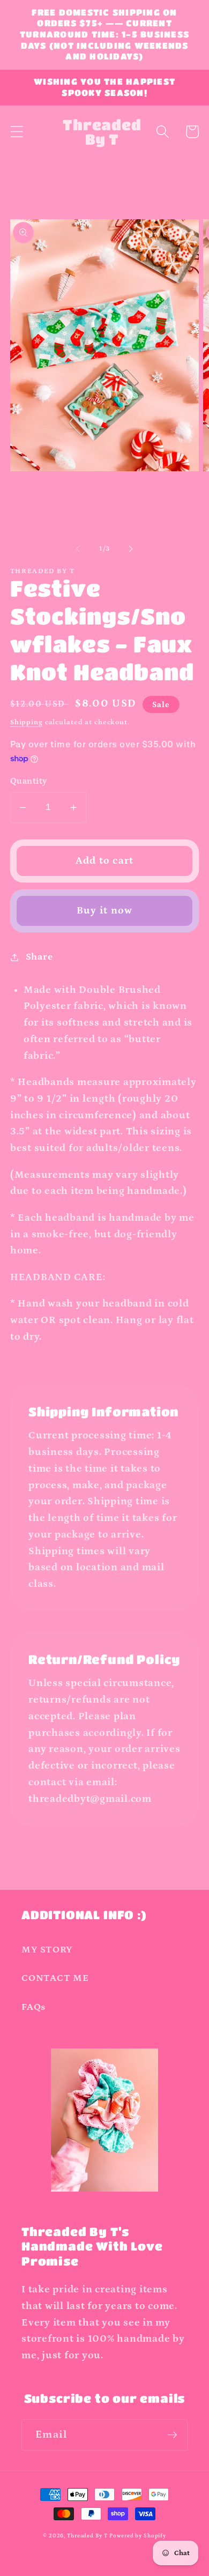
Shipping (27, 722)
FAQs (33, 2007)
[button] (17, 132)
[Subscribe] (172, 2435)
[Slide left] (78, 548)
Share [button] (39, 957)
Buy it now (105, 911)
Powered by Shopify (138, 2536)
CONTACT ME (55, 1978)
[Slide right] (131, 548)
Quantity (29, 781)
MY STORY (47, 1950)
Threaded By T (87, 2536)
